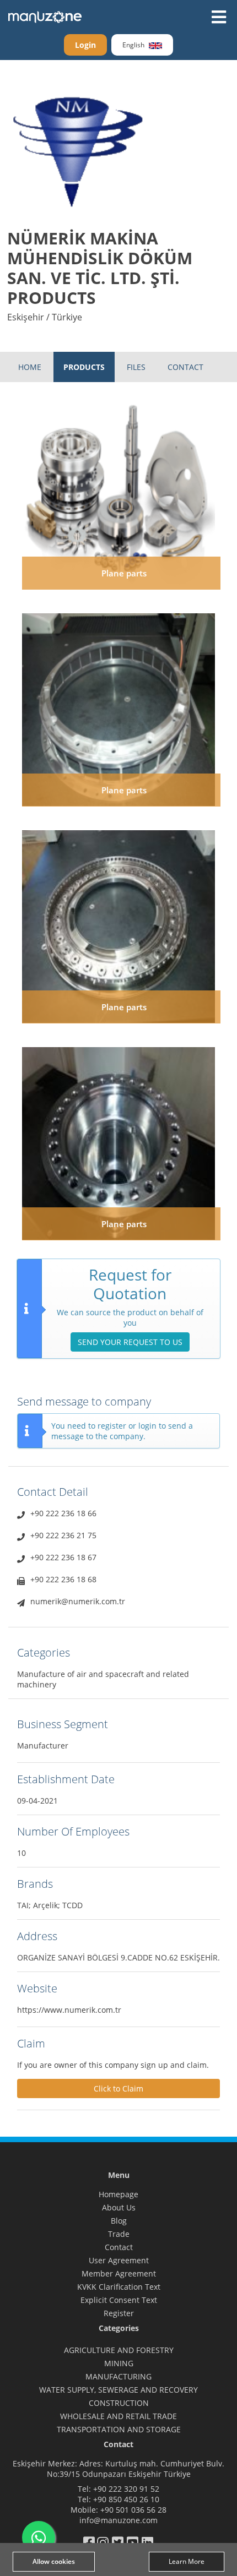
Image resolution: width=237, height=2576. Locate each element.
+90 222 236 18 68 (63, 1579)
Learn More (187, 2561)
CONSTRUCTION (119, 2403)
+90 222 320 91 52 (126, 2489)
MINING (119, 2363)
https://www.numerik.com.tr (69, 2010)
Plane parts (124, 573)
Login (85, 45)
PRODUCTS (84, 367)
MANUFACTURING (118, 2376)
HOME (30, 367)
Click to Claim (118, 2088)
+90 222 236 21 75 (63, 1535)
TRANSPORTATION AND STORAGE (119, 2429)
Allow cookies (54, 2561)
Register (119, 2313)
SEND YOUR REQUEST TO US (130, 1342)
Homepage (118, 2194)
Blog (119, 2221)
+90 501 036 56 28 (133, 2510)
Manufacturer (43, 1746)
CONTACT (185, 367)
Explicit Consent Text (119, 2300)
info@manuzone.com (118, 2520)
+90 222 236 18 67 (63, 1557)
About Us (119, 2207)
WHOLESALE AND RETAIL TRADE (118, 2416)
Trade (119, 2234)
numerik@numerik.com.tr (78, 1601)
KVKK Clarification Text (119, 2287)
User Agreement (119, 2260)
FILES (136, 367)
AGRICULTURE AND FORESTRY (119, 2350)
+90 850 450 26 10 (126, 2499)
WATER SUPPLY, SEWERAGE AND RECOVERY (118, 2390)
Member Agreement (119, 2273)
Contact (119, 2247)
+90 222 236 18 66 (63, 1513)
